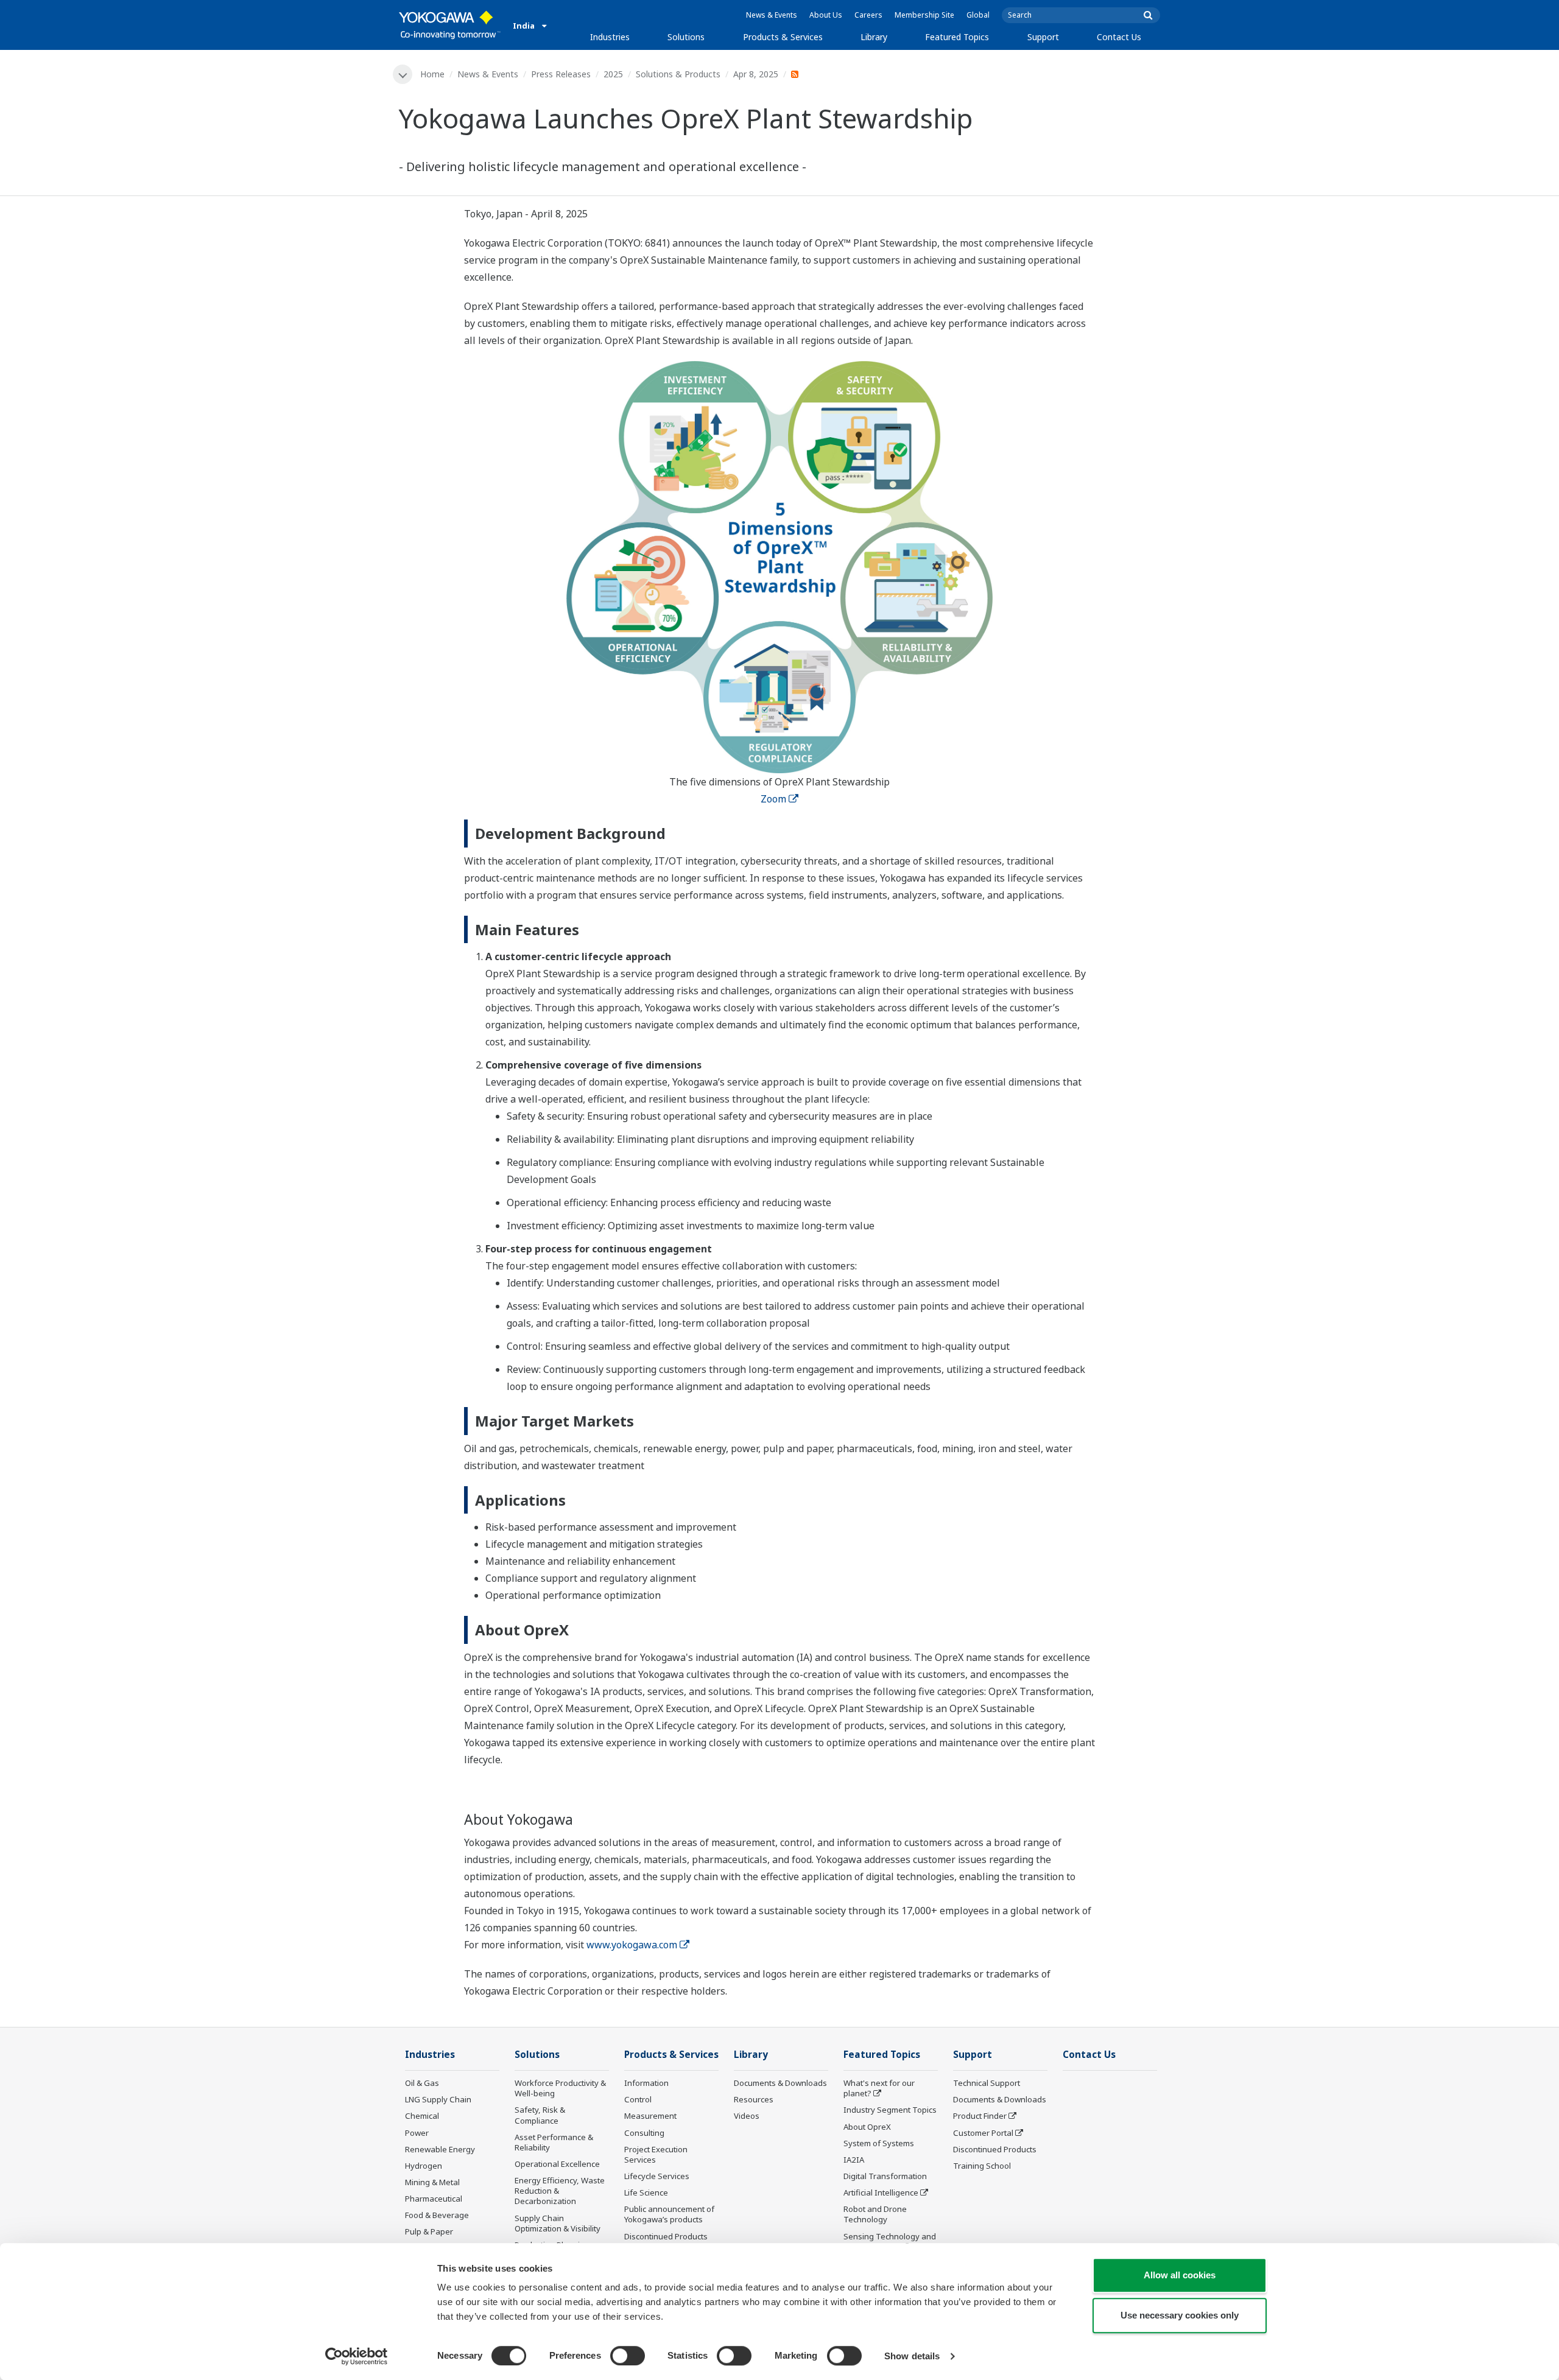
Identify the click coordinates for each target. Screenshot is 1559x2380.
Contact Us (1119, 37)
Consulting (644, 2133)
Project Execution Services (656, 2154)
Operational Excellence (557, 2164)
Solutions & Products (678, 74)
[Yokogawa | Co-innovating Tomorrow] (450, 25)
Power (417, 2133)
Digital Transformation (885, 2176)
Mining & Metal (432, 2182)
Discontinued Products (666, 2236)
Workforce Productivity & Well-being (560, 2088)
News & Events (772, 15)
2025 (613, 74)
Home (432, 74)
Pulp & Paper (429, 2231)
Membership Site (924, 15)
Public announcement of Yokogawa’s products (669, 2214)
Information (646, 2083)
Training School (982, 2166)
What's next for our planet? (879, 2088)
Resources (754, 2099)
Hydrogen (424, 2166)
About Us (826, 15)
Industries (610, 37)
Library (874, 37)
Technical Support (987, 2083)
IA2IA (854, 2160)
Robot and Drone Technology (875, 2214)
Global (978, 15)
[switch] (628, 2356)
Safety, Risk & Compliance (540, 2115)
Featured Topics (957, 37)
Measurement (650, 2116)
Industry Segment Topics (890, 2110)
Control (638, 2099)
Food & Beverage (437, 2215)
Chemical (422, 2116)
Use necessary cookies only (1180, 2315)
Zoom (773, 799)
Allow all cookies (1180, 2275)
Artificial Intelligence (881, 2192)
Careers (868, 15)
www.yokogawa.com (632, 1945)
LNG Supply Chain (438, 2099)
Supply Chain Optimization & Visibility (558, 2223)
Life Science (646, 2192)
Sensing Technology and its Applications (890, 2241)
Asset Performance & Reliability (554, 2142)
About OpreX (867, 2127)
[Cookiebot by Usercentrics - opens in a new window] (357, 2356)
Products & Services (783, 37)
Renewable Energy (440, 2149)
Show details (912, 2356)
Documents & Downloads (780, 2083)
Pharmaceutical (434, 2199)
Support (1043, 37)
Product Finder (980, 2116)
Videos (747, 2116)
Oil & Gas (422, 2083)
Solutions (686, 37)
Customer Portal (983, 2133)
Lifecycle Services (657, 2176)
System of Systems (879, 2143)
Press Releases (561, 74)
